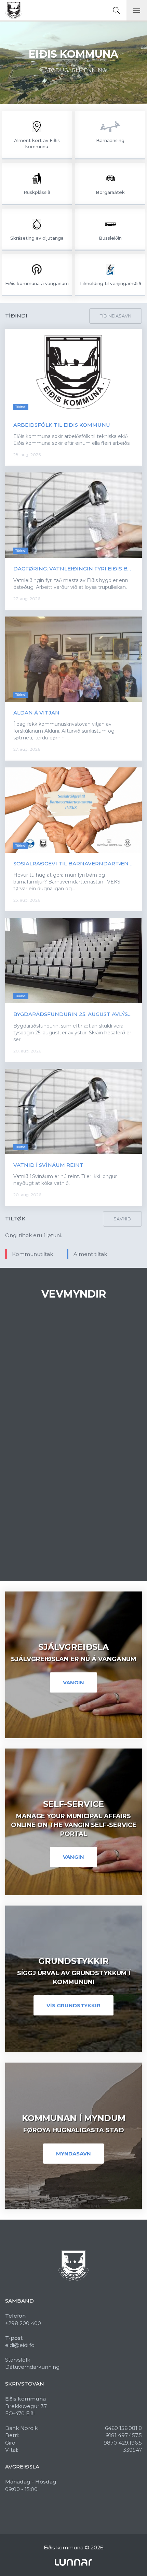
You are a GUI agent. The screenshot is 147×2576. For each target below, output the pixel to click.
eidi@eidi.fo (20, 2345)
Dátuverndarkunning (32, 2367)
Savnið (122, 1219)
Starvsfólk (18, 2360)
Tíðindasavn (116, 316)
